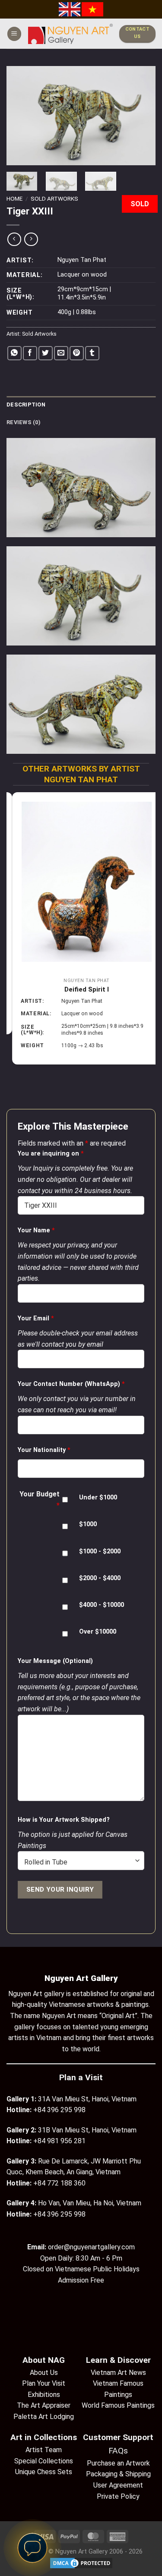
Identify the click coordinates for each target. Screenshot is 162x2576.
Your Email (36, 1318)
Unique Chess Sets (44, 2472)
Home (14, 198)
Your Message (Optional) (55, 1661)
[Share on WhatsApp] (14, 353)
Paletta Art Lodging (44, 2417)
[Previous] (20, 116)
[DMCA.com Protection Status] (81, 2563)
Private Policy (118, 2496)
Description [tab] (26, 405)
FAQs (118, 2451)
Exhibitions (44, 2395)
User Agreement (118, 2485)
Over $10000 (98, 1632)
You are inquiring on (51, 1154)
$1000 (88, 1524)
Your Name (36, 1230)
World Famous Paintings (118, 2405)
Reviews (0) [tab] (24, 422)
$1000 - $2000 (100, 1551)
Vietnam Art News (118, 2373)
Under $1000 (98, 1497)
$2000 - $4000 (100, 1578)
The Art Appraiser (44, 2405)
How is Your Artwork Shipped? (64, 1820)
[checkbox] (65, 1500)
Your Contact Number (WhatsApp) (71, 1384)
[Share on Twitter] (46, 353)
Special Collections (44, 2461)
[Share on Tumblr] (92, 353)
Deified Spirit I (81, 989)
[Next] (142, 116)
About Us (44, 2373)
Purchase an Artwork (118, 2463)
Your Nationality (44, 1450)
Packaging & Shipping (118, 2474)
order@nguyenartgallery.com (91, 2247)
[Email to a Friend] (61, 353)
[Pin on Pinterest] (77, 353)
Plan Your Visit (44, 2383)
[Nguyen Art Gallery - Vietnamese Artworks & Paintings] (70, 34)
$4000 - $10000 (102, 1605)
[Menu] (14, 34)
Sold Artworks (54, 198)
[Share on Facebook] (30, 353)
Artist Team (44, 2450)
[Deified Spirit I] (81, 882)
